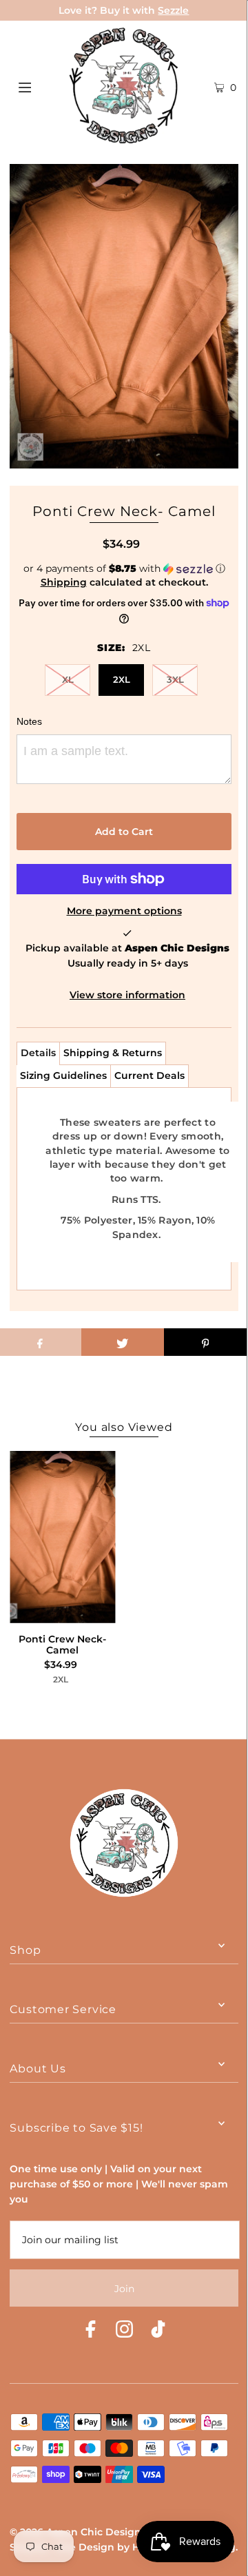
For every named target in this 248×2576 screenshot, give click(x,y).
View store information (127, 995)
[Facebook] (91, 2331)
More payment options (124, 911)
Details (38, 1053)
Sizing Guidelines (63, 1075)
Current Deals (149, 1075)
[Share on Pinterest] (205, 1342)
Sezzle (173, 10)
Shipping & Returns (113, 1053)
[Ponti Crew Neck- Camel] (62, 1537)
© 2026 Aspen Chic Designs (78, 2532)
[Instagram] (124, 2331)
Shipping (64, 582)
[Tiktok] (158, 2331)
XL (68, 679)
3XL (175, 679)
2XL (122, 679)
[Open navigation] (40, 85)
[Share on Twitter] (123, 1342)
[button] (124, 569)
